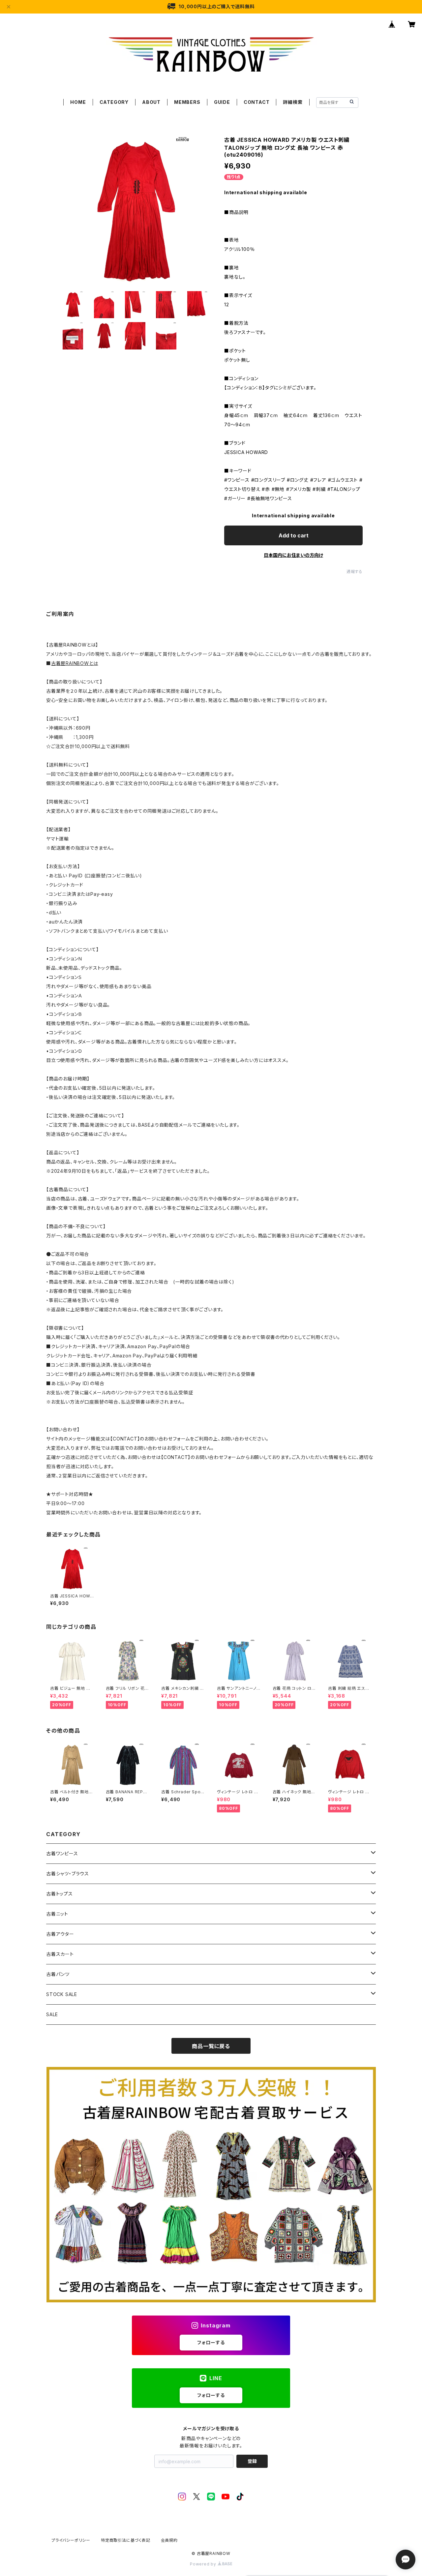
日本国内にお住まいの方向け (293, 555)
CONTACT (257, 102)
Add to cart (294, 535)
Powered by (204, 2564)
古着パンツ (58, 1974)
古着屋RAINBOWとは (75, 663)
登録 (252, 2461)
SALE (52, 2014)
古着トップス (60, 1894)
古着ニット (57, 1914)
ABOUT (151, 102)
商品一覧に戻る (211, 2046)
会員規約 (169, 2540)
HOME (78, 102)
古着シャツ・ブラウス (68, 1874)
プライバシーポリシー (71, 2540)
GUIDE (222, 102)
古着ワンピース (62, 1853)
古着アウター (60, 1934)
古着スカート (60, 1954)
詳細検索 (293, 102)
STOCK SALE (62, 1994)
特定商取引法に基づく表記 (126, 2540)
